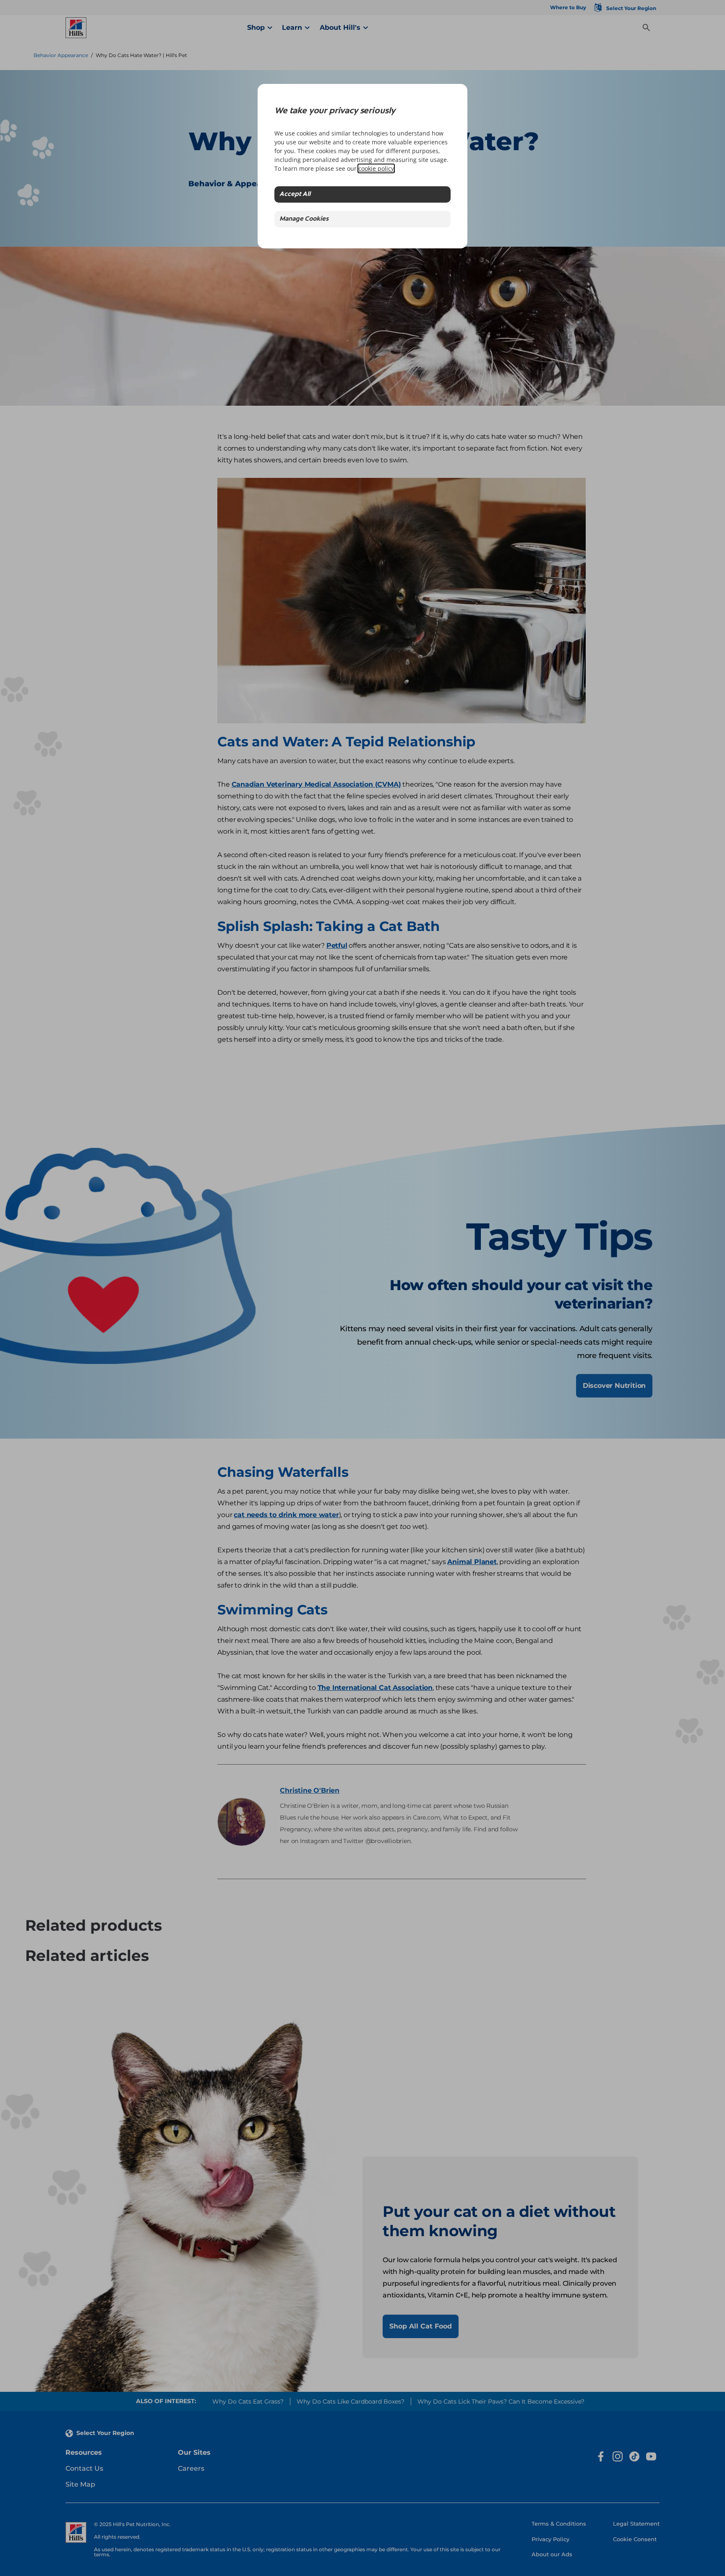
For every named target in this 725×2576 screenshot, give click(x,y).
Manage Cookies (304, 219)
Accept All (295, 194)
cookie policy (376, 168)
